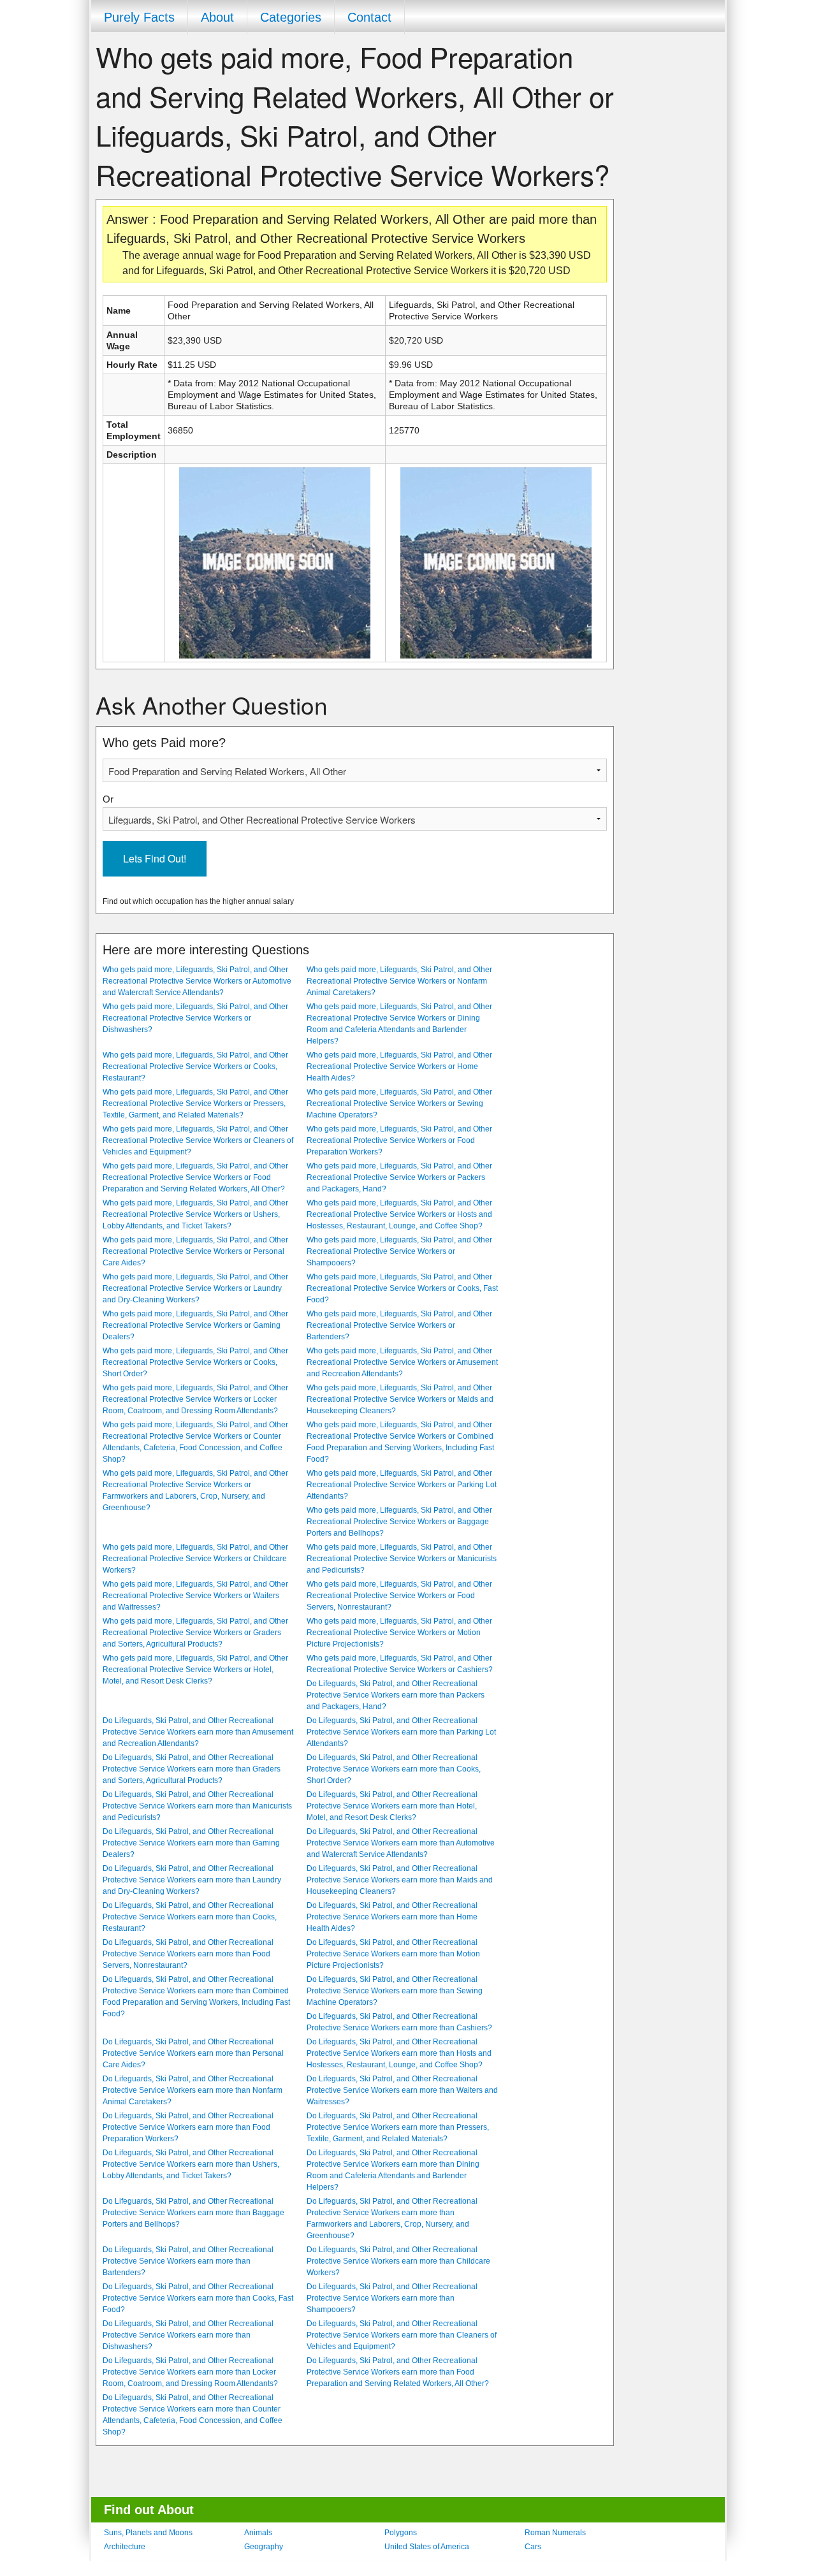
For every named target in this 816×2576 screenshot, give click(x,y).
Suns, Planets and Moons (148, 2533)
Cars (533, 2547)
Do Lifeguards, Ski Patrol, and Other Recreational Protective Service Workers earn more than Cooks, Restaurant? (190, 1917)
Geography (264, 2547)
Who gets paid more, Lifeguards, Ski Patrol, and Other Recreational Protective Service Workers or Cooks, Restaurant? (195, 1066)
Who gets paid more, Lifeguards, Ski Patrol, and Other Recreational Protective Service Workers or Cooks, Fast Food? (402, 1288)
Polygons (401, 2533)
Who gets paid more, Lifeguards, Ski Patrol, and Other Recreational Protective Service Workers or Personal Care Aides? (195, 1251)
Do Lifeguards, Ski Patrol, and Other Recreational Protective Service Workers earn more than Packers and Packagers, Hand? (396, 1695)
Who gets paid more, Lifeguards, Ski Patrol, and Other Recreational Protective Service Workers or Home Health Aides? (399, 1066)
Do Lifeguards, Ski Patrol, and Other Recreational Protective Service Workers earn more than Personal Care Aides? (193, 2053)
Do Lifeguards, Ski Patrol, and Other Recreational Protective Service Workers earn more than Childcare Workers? (398, 2261)
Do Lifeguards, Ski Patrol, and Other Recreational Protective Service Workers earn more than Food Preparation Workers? (188, 2127)
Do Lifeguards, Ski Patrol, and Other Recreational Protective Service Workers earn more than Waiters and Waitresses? (402, 2090)
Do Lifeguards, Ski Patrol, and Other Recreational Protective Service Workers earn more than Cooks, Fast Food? (198, 2298)
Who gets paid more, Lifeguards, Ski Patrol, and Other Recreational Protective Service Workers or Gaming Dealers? (195, 1325)
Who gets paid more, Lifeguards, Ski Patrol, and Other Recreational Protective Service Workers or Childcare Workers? (195, 1559)
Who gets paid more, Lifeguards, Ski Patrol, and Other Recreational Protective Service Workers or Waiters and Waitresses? (195, 1596)
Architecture (125, 2547)
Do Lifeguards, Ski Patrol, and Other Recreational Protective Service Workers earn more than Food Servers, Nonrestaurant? (188, 1954)
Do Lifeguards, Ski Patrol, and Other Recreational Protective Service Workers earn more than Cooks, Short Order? (394, 1769)
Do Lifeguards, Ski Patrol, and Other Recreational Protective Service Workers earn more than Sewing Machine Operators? (395, 1991)
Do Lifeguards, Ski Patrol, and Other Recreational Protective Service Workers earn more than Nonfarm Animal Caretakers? (193, 2090)
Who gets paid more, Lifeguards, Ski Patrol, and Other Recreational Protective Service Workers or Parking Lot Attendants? (402, 1485)
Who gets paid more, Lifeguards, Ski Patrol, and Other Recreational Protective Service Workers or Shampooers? (399, 1251)
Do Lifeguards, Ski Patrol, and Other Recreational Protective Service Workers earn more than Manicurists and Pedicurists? (197, 1806)
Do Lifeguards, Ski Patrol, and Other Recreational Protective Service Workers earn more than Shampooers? (392, 2298)
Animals (258, 2533)
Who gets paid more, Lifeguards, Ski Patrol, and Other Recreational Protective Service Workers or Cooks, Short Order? (195, 1362)
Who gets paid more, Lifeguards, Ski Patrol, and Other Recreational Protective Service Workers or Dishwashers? (195, 1018)
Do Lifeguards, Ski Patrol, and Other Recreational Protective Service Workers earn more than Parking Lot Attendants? (401, 1732)
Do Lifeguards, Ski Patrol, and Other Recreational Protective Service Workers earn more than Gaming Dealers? (191, 1843)
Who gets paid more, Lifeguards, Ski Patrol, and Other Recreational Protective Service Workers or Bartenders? (399, 1325)
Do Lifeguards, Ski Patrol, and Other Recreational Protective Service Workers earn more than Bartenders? (188, 2261)
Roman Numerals (555, 2533)
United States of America (427, 2547)
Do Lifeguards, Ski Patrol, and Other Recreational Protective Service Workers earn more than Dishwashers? (188, 2335)
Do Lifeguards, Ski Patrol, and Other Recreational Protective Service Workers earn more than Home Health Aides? (392, 1917)
